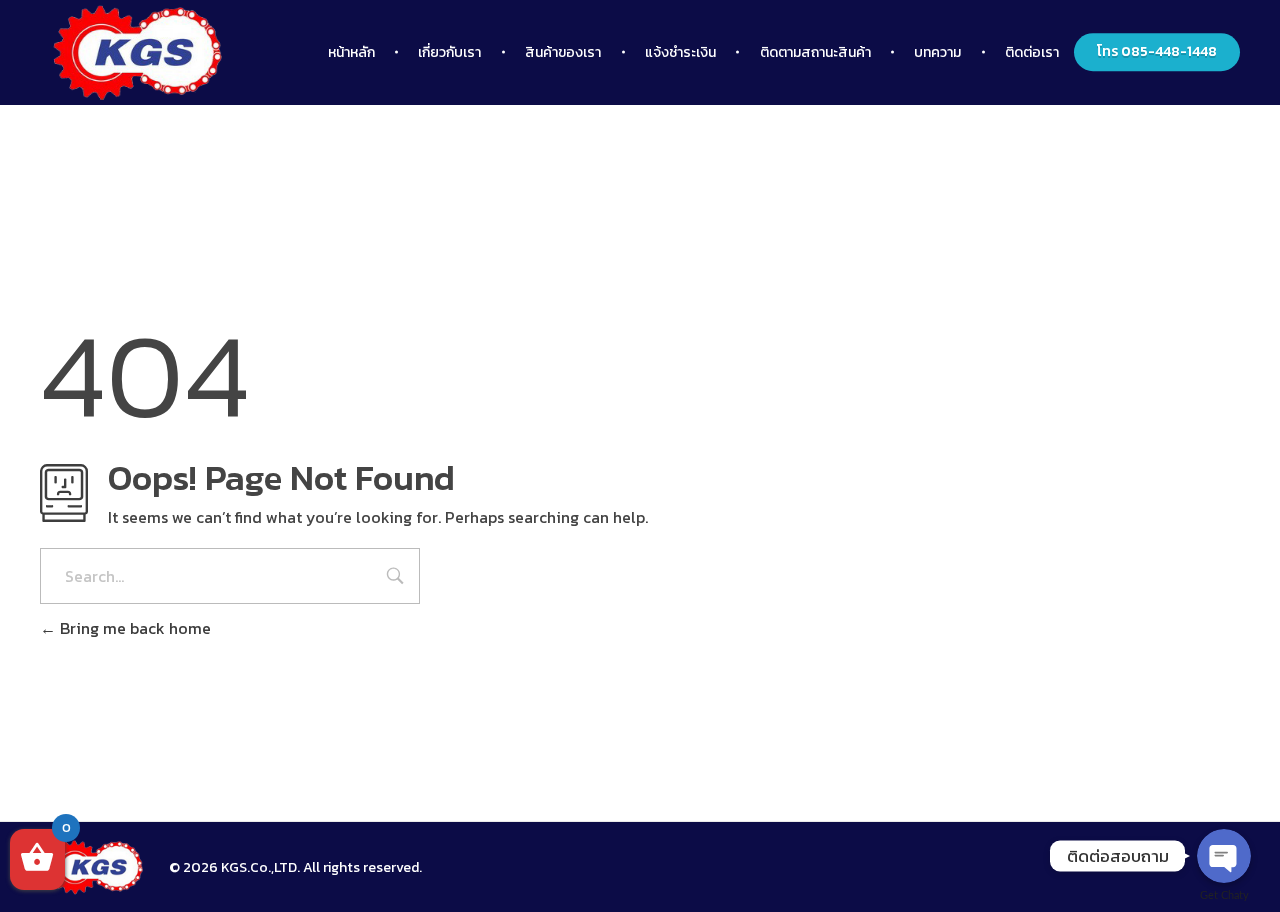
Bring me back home (133, 628)
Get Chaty (1224, 895)
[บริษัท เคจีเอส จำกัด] (94, 867)
